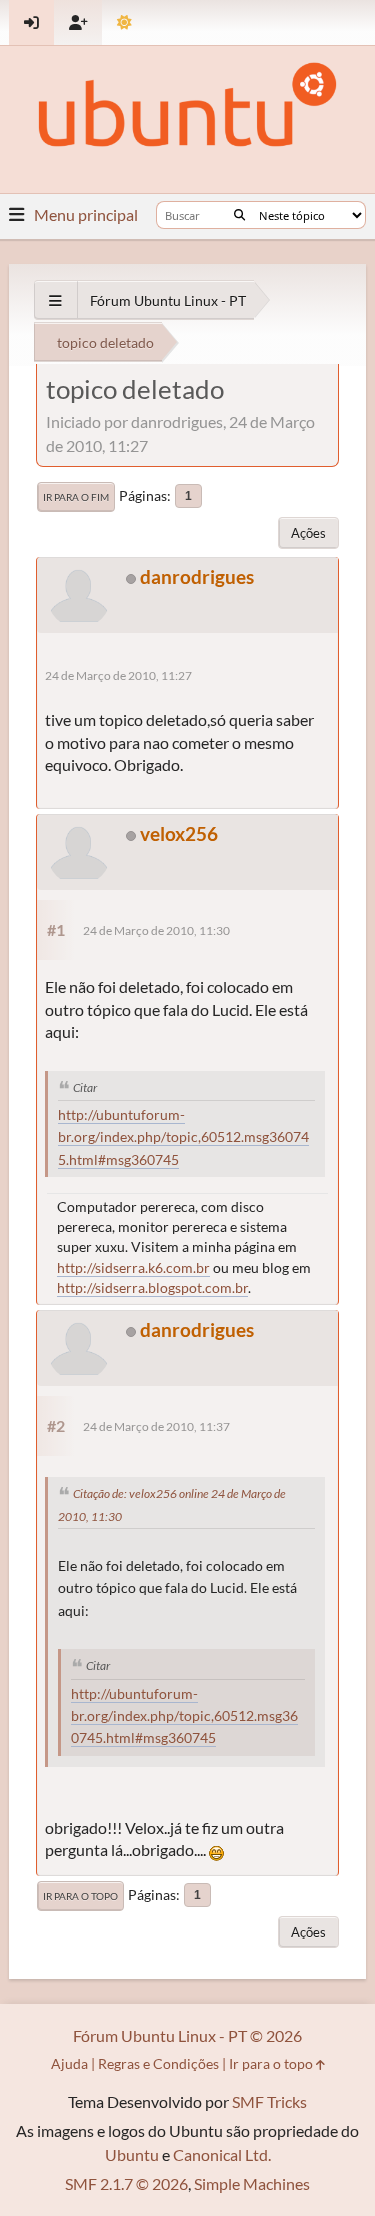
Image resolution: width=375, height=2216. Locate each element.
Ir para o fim (76, 497)
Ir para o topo (80, 1896)
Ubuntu (132, 2154)
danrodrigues (197, 576)
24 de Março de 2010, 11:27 (118, 675)
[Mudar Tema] (124, 22)
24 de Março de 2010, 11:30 (156, 930)
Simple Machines (252, 2183)
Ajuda (69, 2063)
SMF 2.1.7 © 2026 (126, 2183)
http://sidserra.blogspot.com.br (152, 1287)
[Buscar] (239, 215)
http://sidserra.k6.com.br (133, 1267)
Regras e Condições (158, 2063)
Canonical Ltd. (222, 2154)
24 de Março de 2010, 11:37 (156, 1426)
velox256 (179, 833)
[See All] (55, 300)
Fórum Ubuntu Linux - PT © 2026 (187, 2035)
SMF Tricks (269, 2101)
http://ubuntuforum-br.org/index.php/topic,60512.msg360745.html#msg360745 (183, 1137)
